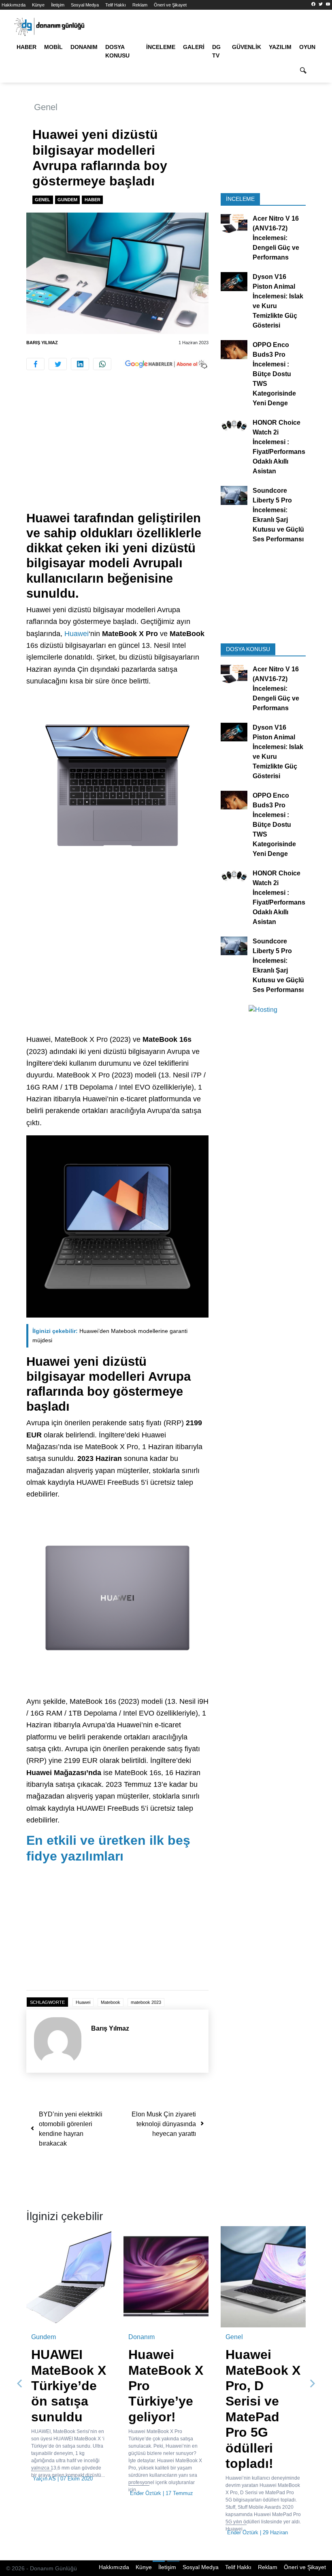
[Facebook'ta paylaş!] (35, 364)
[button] (20, 2383)
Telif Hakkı (116, 5)
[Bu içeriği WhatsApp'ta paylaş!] (102, 364)
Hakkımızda (14, 5)
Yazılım (280, 47)
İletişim (58, 5)
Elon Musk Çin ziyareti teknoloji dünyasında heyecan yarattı (164, 2124)
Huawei (77, 634)
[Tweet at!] (58, 364)
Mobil (53, 47)
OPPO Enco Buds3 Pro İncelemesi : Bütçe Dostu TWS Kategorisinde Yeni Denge (274, 374)
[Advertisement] (117, 451)
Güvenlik (247, 47)
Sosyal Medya (85, 5)
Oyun (307, 47)
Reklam (140, 5)
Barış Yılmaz (42, 343)
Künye (38, 5)
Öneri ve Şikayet (170, 5)
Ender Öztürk (146, 2493)
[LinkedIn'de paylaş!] (80, 364)
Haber (27, 47)
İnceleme (161, 47)
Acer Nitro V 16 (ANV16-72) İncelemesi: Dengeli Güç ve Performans (276, 238)
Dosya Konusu (117, 51)
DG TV (216, 51)
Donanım (84, 47)
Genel (46, 107)
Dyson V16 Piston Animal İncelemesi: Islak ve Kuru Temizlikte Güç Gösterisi (278, 301)
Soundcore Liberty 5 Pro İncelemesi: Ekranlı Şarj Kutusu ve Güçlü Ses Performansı (278, 515)
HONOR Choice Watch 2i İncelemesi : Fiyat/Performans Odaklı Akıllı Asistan (279, 447)
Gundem (67, 200)
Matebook (111, 2002)
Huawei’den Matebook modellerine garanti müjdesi (110, 1336)
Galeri (194, 47)
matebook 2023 (146, 2002)
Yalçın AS (44, 2479)
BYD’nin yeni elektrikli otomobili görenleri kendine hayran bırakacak (71, 2129)
